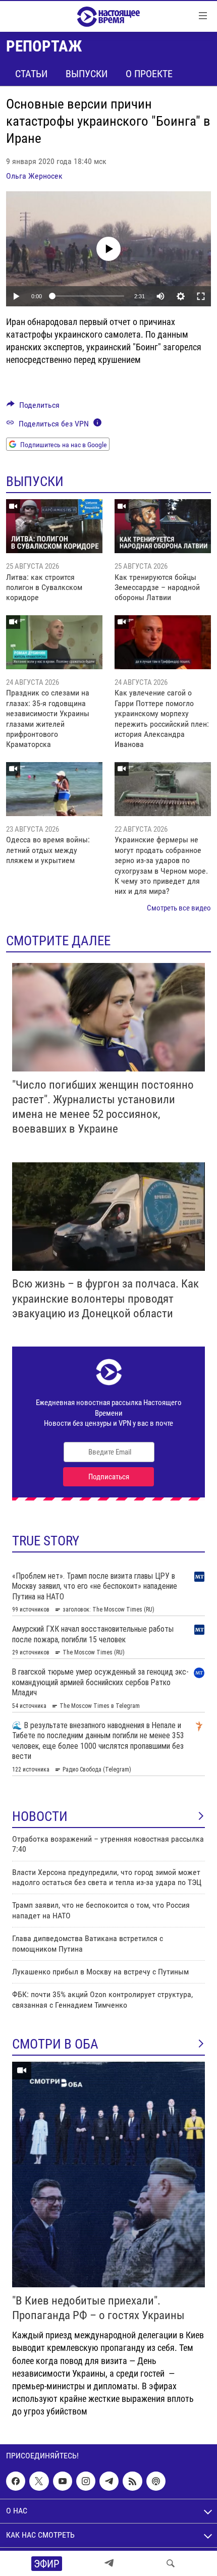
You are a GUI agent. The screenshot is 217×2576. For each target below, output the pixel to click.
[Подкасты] (156, 2481)
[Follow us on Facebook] (16, 2481)
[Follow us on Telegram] (109, 2481)
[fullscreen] (201, 296)
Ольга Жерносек (34, 176)
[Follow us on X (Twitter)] (39, 2481)
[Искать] (171, 2563)
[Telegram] (109, 2563)
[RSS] (132, 2481)
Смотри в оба (55, 2044)
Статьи (31, 74)
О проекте (149, 74)
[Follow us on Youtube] (63, 2481)
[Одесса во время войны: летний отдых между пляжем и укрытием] (54, 789)
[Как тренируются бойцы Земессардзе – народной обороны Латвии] (163, 526)
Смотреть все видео (179, 908)
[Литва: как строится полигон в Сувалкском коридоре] (54, 526)
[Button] (33, 408)
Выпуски (87, 74)
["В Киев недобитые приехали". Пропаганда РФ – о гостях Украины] (108, 2175)
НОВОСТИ (40, 1816)
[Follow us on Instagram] (86, 2481)
